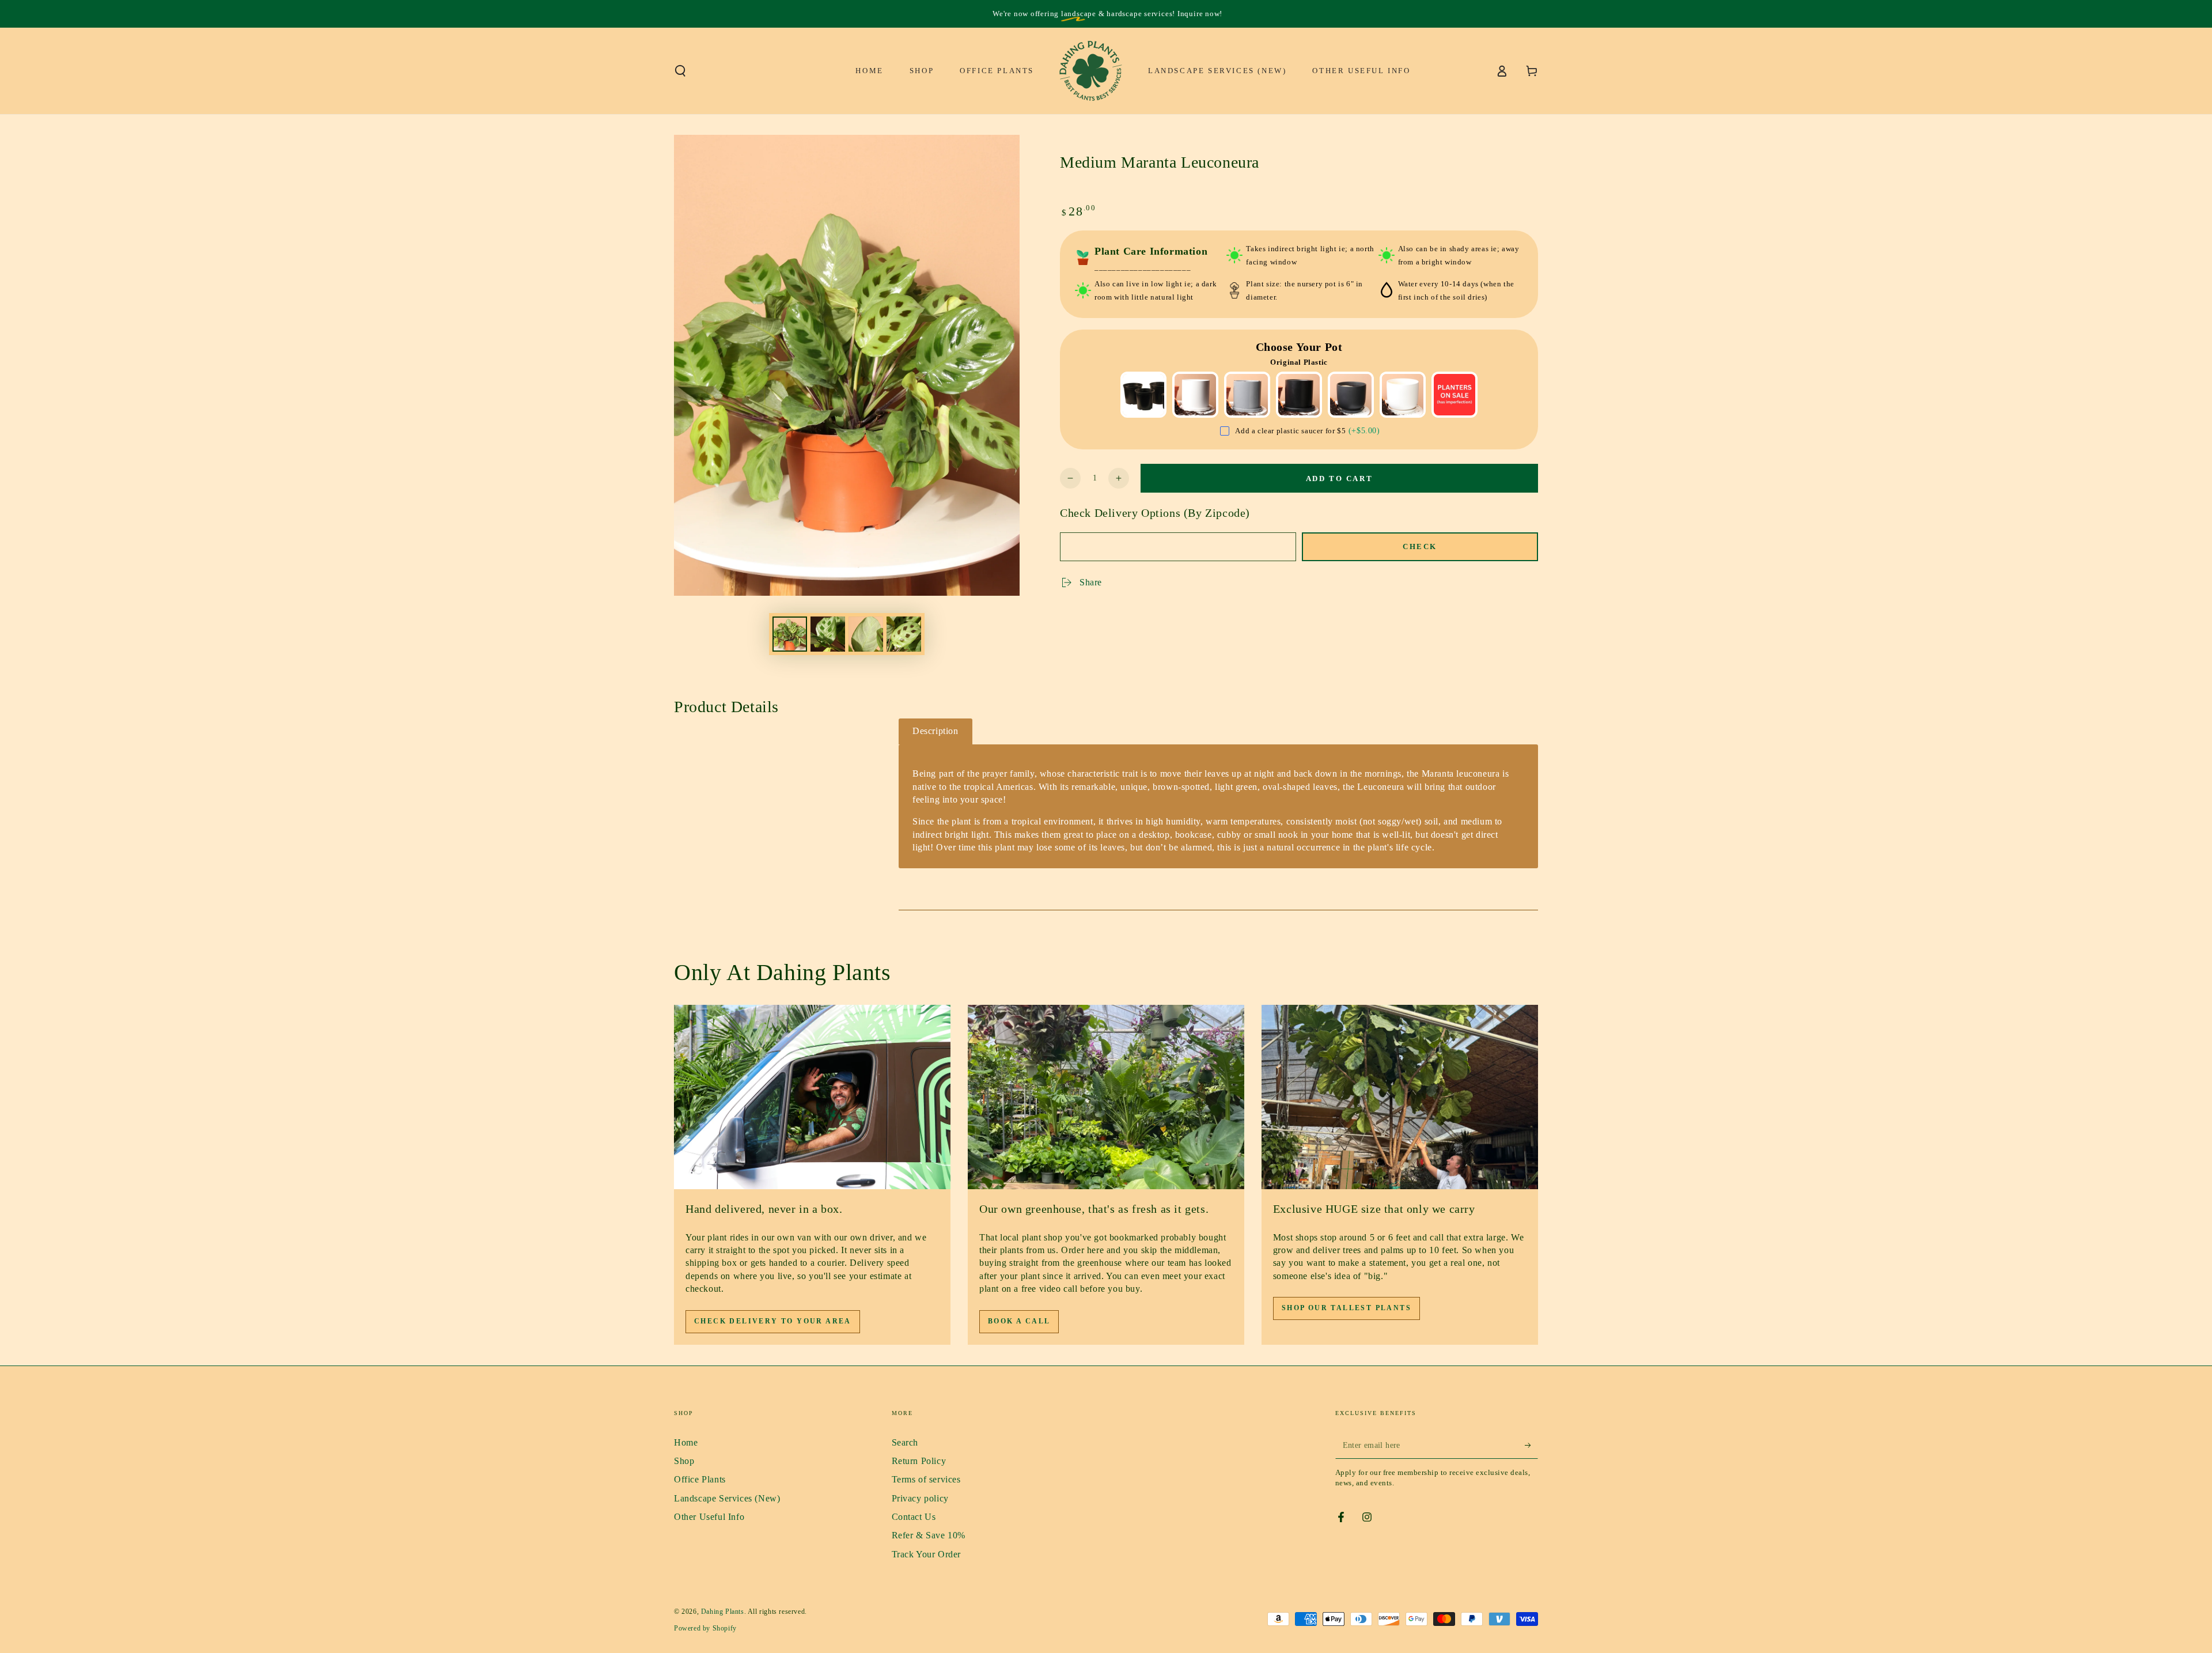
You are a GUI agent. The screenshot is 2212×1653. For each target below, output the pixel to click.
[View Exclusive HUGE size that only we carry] (1400, 1097)
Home (686, 1442)
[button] (680, 71)
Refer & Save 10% (929, 1535)
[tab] (935, 731)
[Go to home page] (1091, 71)
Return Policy (919, 1461)
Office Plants (700, 1479)
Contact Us (914, 1517)
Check (1420, 546)
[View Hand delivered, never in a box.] (812, 1097)
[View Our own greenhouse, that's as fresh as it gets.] (1106, 1097)
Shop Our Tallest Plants (1346, 1308)
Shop (684, 1461)
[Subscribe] (1531, 1446)
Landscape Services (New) (727, 1498)
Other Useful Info (709, 1517)
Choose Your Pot (1299, 347)
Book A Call (1019, 1321)
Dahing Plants (723, 1612)
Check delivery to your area (773, 1321)
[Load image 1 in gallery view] (790, 634)
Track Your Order (927, 1554)
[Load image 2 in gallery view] (828, 634)
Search (905, 1442)
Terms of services (926, 1479)
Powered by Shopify (705, 1628)
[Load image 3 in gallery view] (866, 634)
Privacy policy (920, 1498)
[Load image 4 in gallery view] (904, 634)
